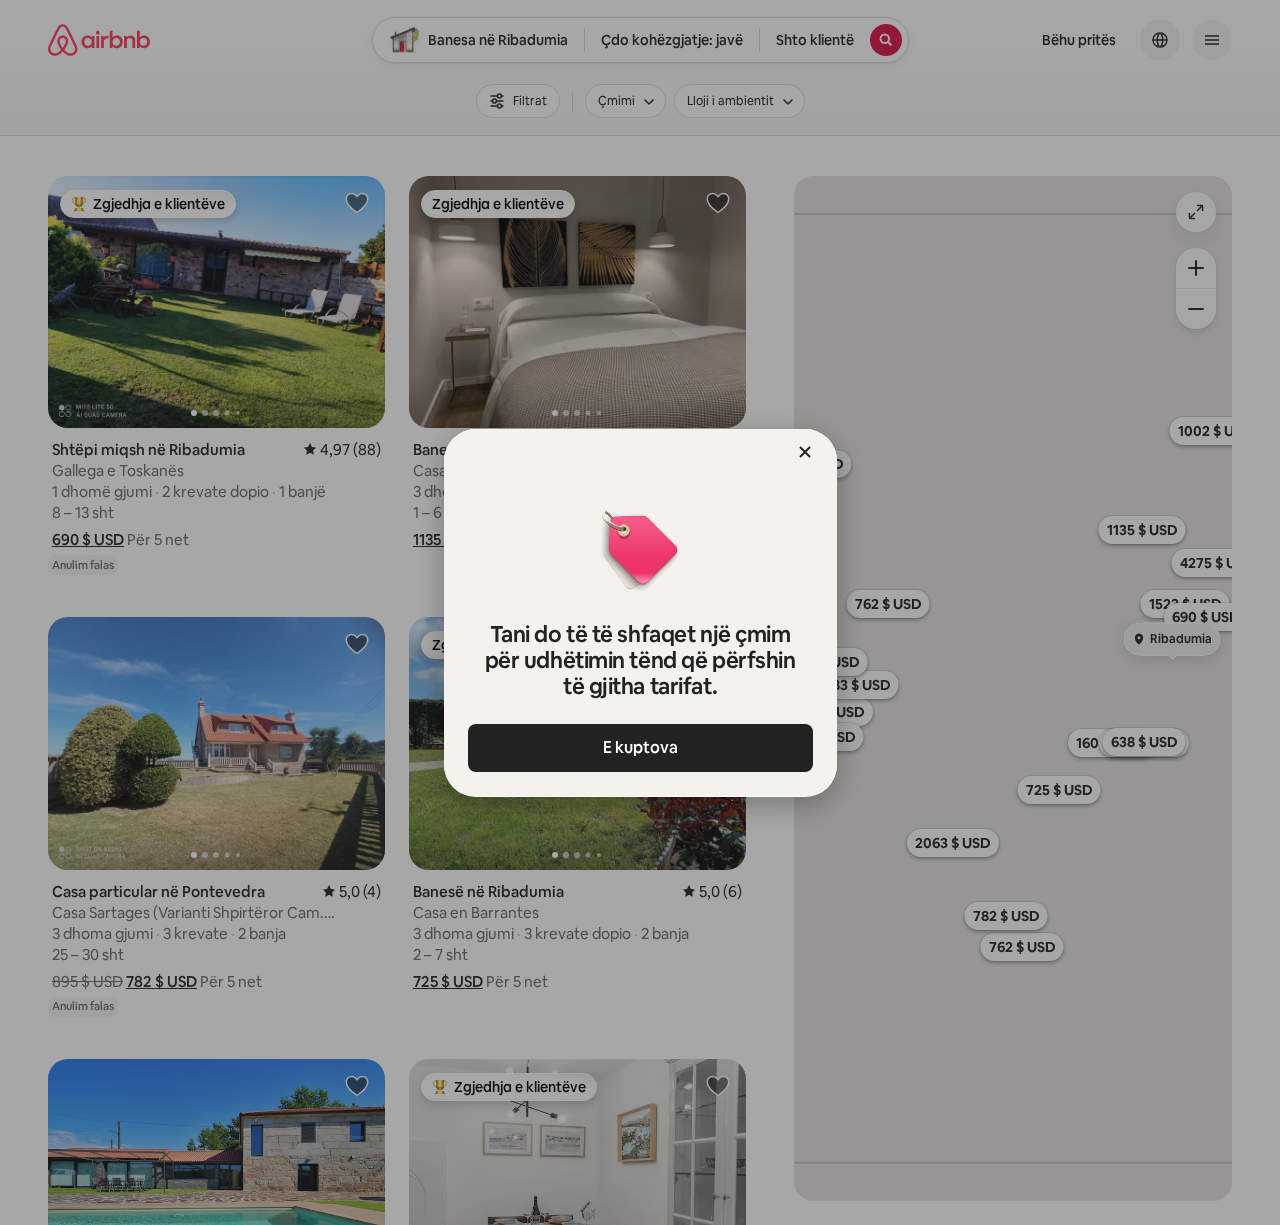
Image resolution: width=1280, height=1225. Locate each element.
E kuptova (640, 747)
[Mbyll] (805, 452)
